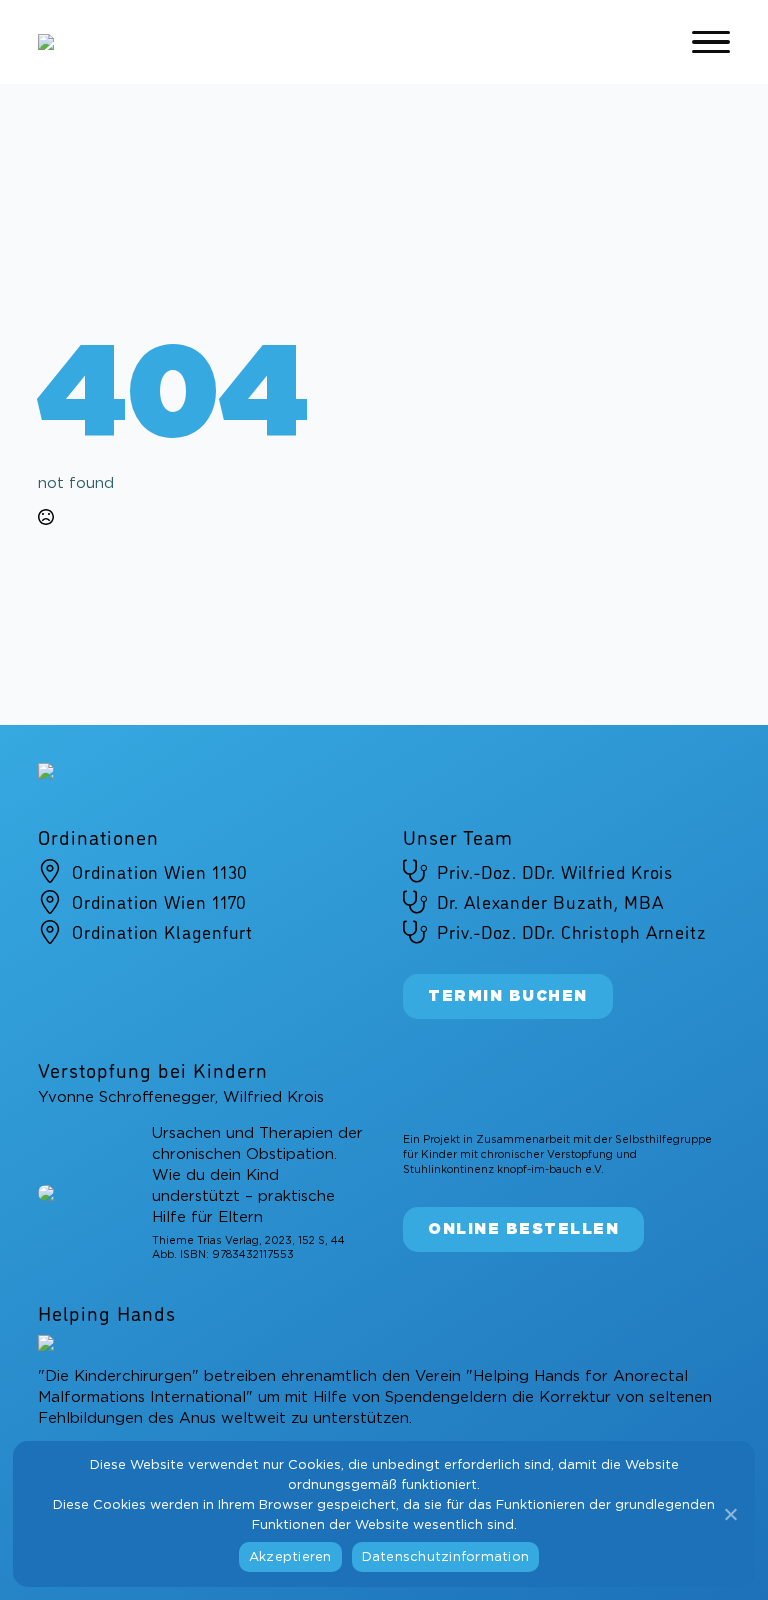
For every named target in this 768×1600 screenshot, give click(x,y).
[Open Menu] (711, 42)
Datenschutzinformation (446, 1557)
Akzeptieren (290, 1557)
